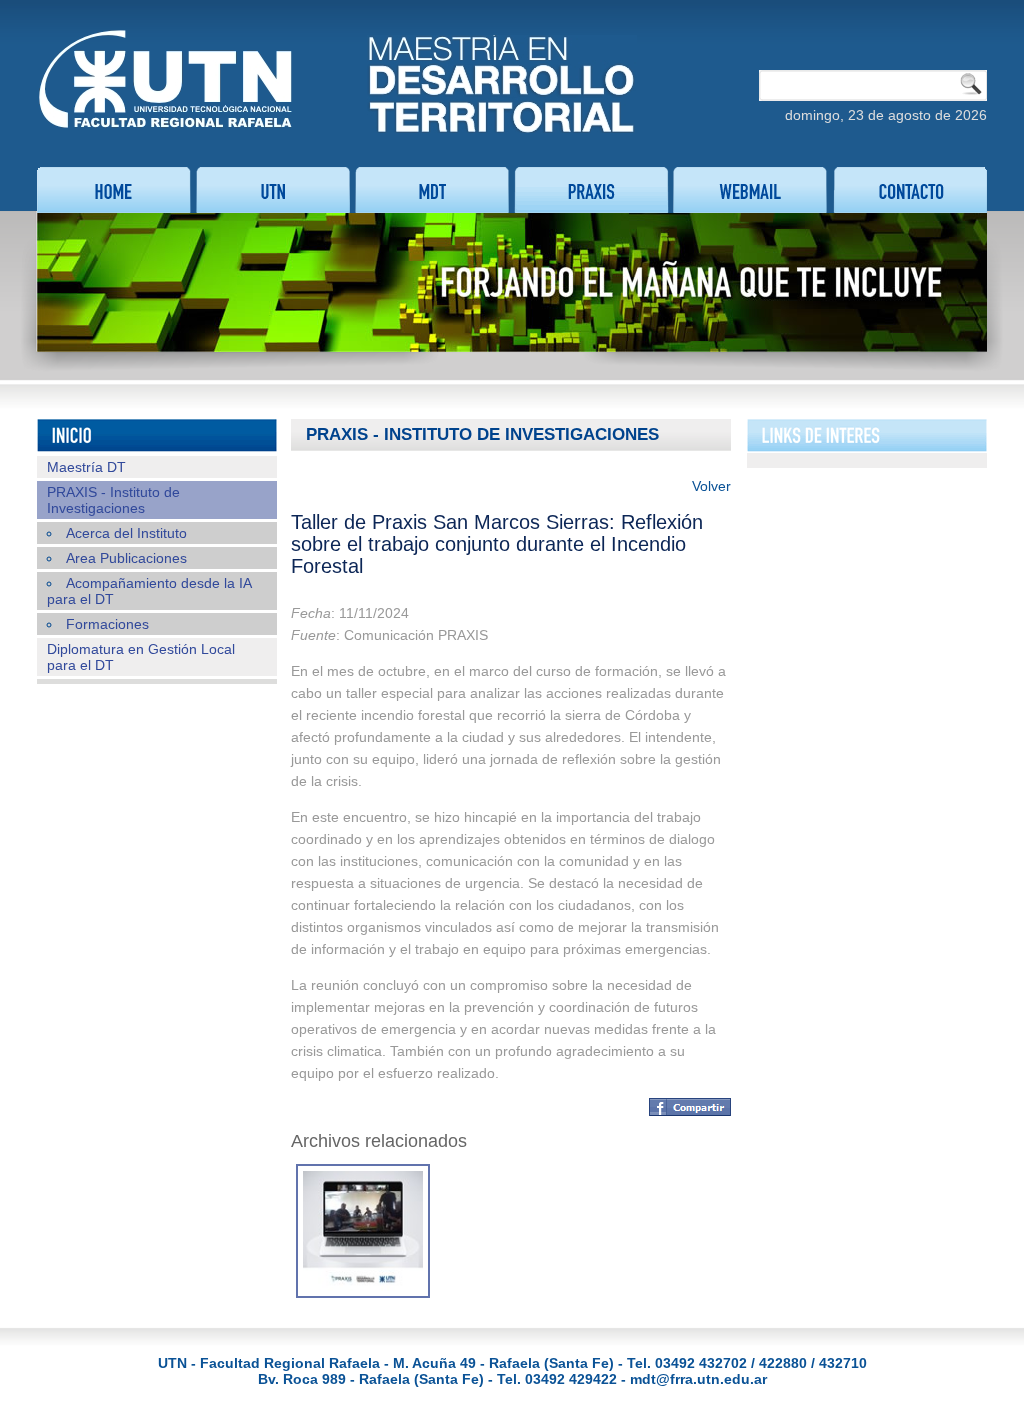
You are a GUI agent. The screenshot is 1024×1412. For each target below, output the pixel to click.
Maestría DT (86, 467)
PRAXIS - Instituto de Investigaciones (113, 500)
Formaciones (107, 624)
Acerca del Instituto (126, 533)
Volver (711, 486)
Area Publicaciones (126, 558)
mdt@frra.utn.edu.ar (698, 1379)
